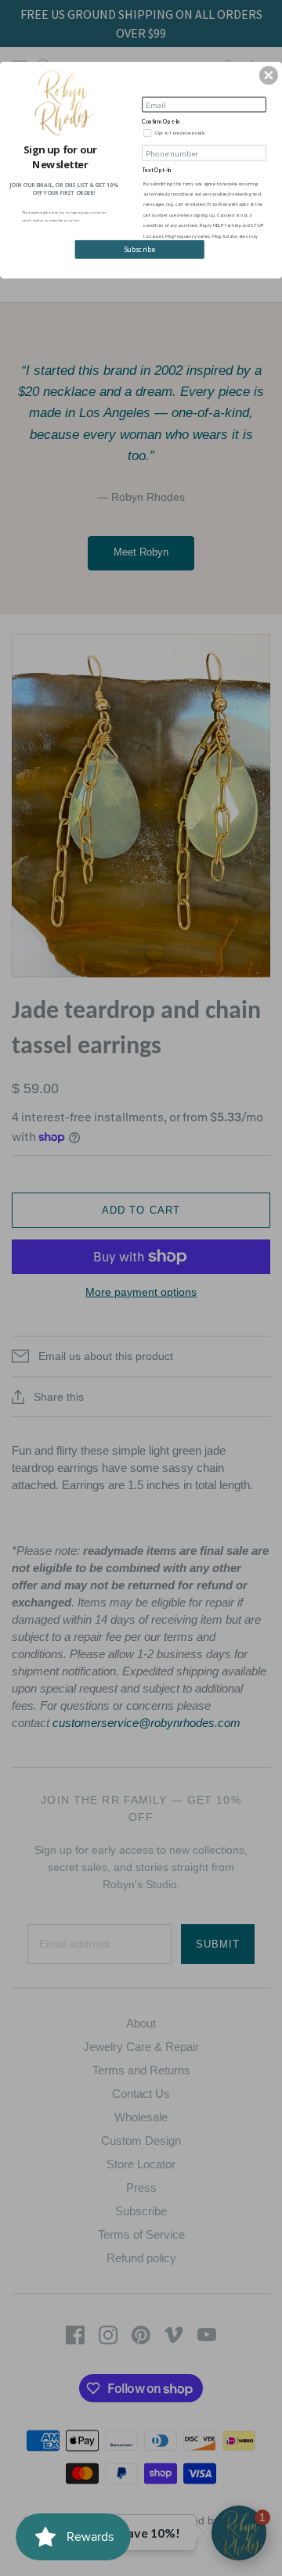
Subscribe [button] (140, 250)
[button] (269, 75)
